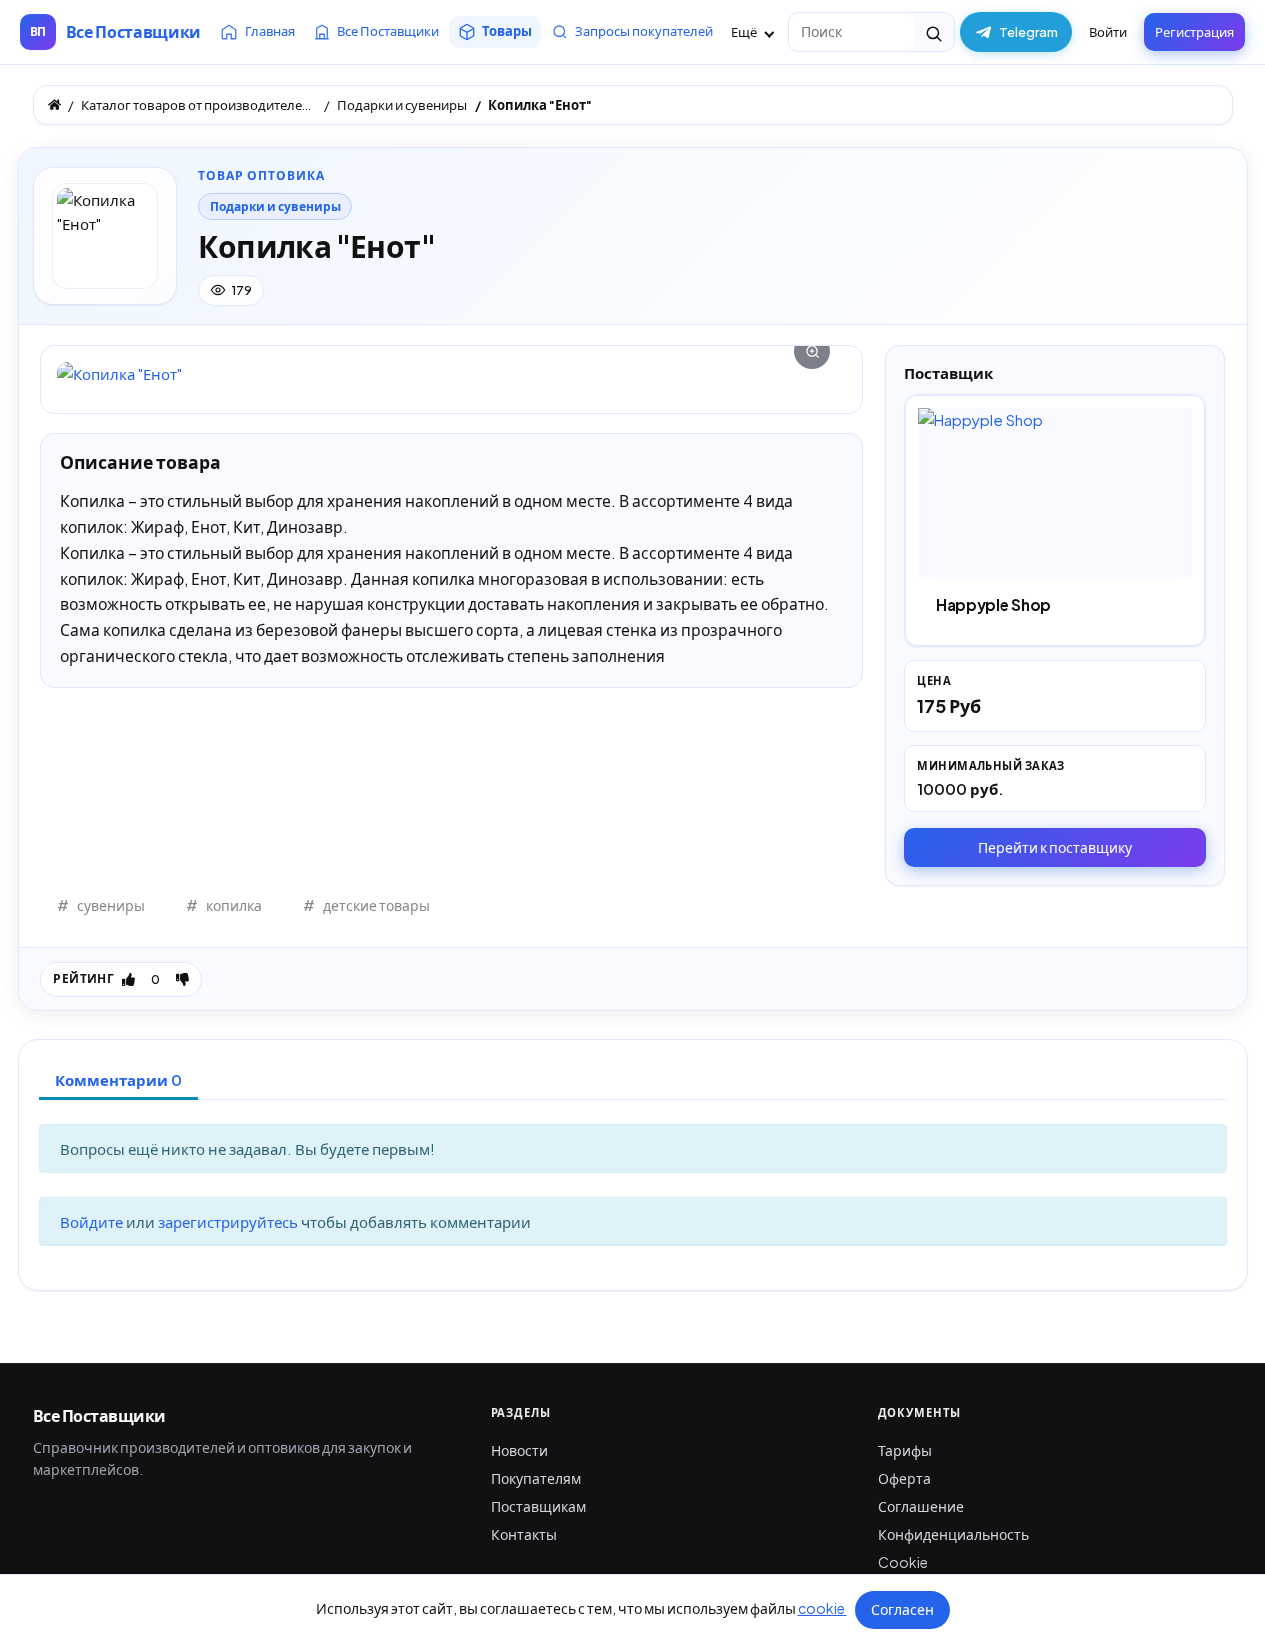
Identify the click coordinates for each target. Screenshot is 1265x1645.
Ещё (745, 32)
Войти (1108, 32)
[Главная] (54, 104)
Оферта (904, 1478)
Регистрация (1194, 32)
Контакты (524, 1534)
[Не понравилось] (182, 979)
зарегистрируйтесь (229, 1221)
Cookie (903, 1562)
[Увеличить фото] (451, 373)
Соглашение (921, 1506)
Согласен (902, 1609)
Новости (519, 1450)
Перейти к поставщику (1055, 847)
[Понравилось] (128, 979)
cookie (822, 1608)
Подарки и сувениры (275, 206)
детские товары (376, 905)
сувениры (111, 905)
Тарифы (905, 1450)
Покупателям (536, 1478)
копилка (234, 905)
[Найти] (934, 32)
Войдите (93, 1221)
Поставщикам (538, 1506)
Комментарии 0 (118, 1079)
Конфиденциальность (953, 1534)
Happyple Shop (993, 604)
